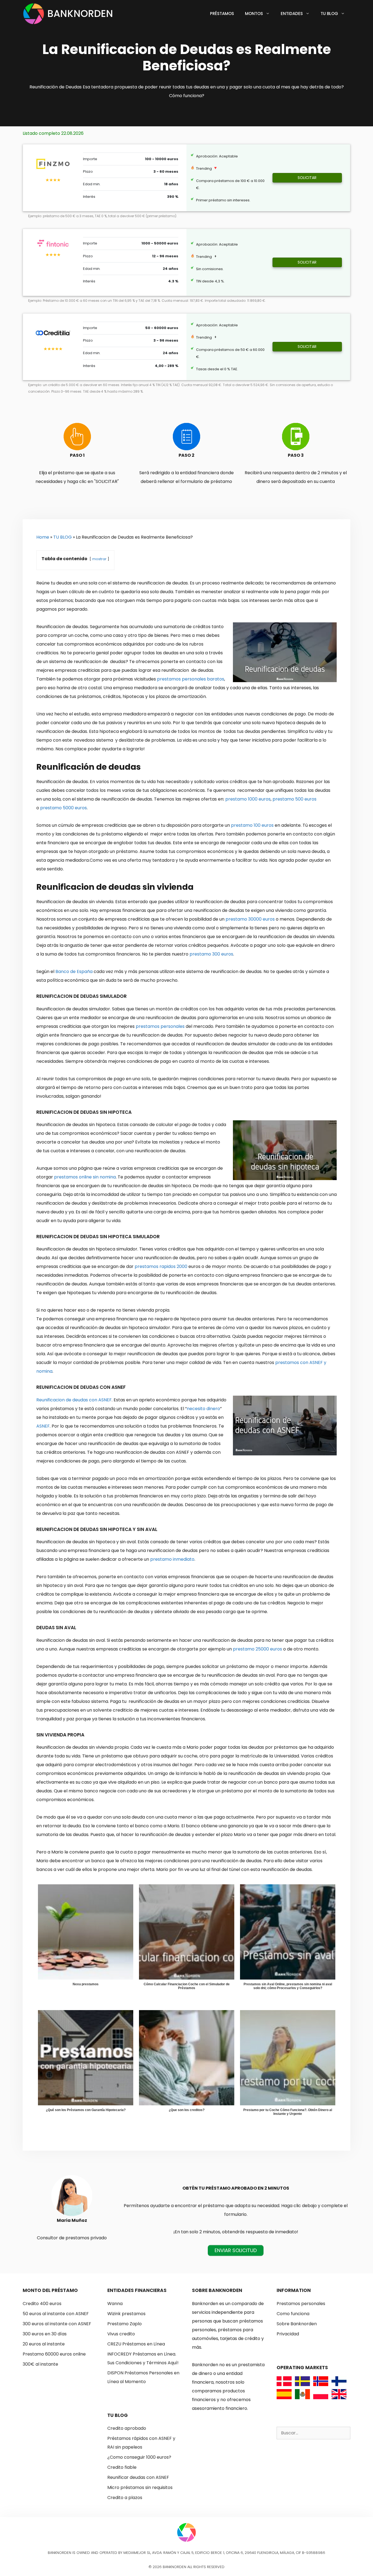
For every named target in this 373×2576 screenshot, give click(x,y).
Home (43, 537)
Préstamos (222, 14)
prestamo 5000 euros (63, 808)
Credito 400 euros (42, 2304)
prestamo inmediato (172, 1559)
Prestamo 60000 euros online (54, 2354)
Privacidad (288, 2334)
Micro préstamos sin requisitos (140, 2487)
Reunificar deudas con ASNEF (138, 2477)
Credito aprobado (127, 2428)
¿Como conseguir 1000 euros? (139, 2457)
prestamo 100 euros (252, 825)
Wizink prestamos (126, 2314)
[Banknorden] (35, 14)
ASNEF (43, 1426)
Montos (254, 14)
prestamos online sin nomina (85, 1177)
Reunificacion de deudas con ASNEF (74, 1400)
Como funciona (293, 2314)
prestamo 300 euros (211, 954)
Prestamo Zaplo (125, 2324)
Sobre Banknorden (297, 2324)
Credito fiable (122, 2467)
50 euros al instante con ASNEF (56, 2314)
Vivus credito (121, 2334)
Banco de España (74, 971)
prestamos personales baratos (191, 679)
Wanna (115, 2304)
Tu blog (329, 14)
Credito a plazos (125, 2498)
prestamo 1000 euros (248, 799)
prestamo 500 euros (294, 799)
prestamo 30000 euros (250, 919)
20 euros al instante (44, 2344)
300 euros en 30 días (45, 2334)
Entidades (292, 14)
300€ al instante (40, 2364)
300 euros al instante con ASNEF (57, 2324)
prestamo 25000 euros (257, 1649)
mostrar (99, 559)
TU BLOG (63, 537)
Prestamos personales (301, 2304)
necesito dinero (203, 1409)
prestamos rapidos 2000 (161, 1266)
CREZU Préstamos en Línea (136, 2344)
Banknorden (80, 14)
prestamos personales (160, 1026)
